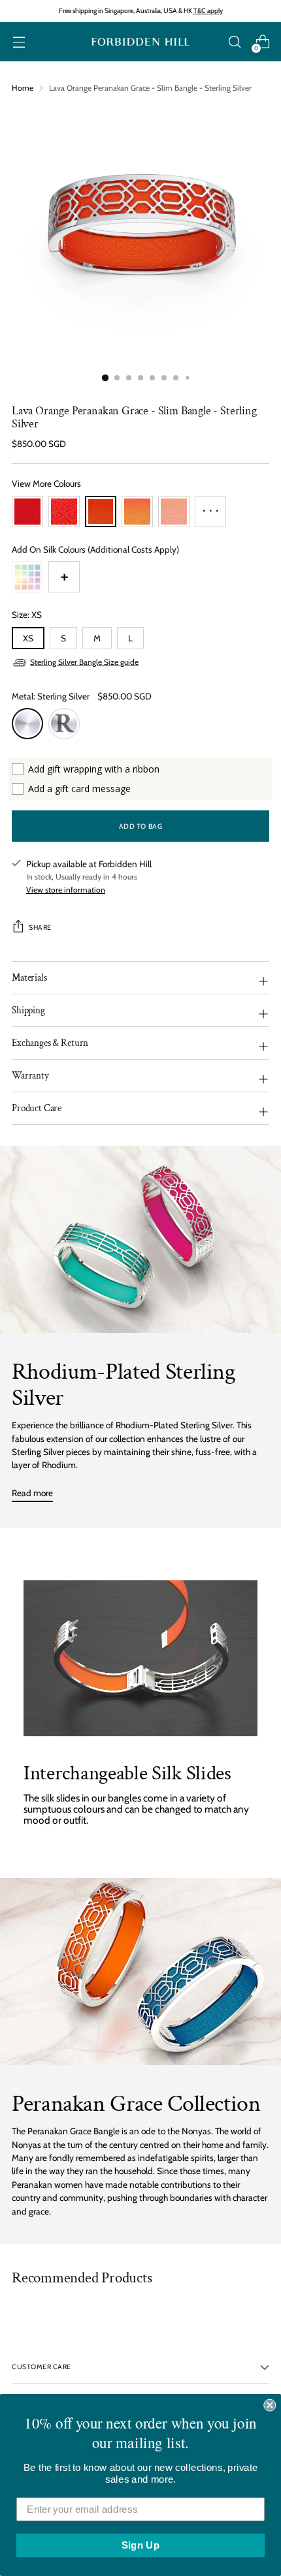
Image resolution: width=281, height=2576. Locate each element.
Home (23, 88)
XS (28, 638)
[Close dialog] (270, 2405)
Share (40, 928)
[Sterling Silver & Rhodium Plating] (64, 724)
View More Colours (46, 483)
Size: (27, 615)
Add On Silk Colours (95, 549)
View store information (66, 890)
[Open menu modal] (19, 42)
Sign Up (140, 2545)
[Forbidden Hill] (140, 42)
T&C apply (208, 11)
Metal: (51, 696)
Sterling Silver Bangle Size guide (84, 662)
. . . (211, 507)
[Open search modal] (234, 42)
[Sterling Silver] (27, 724)
